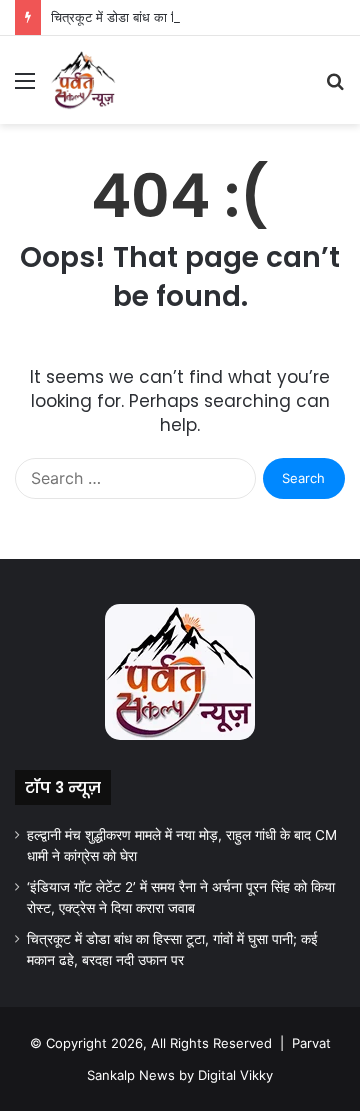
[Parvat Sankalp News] (83, 80)
